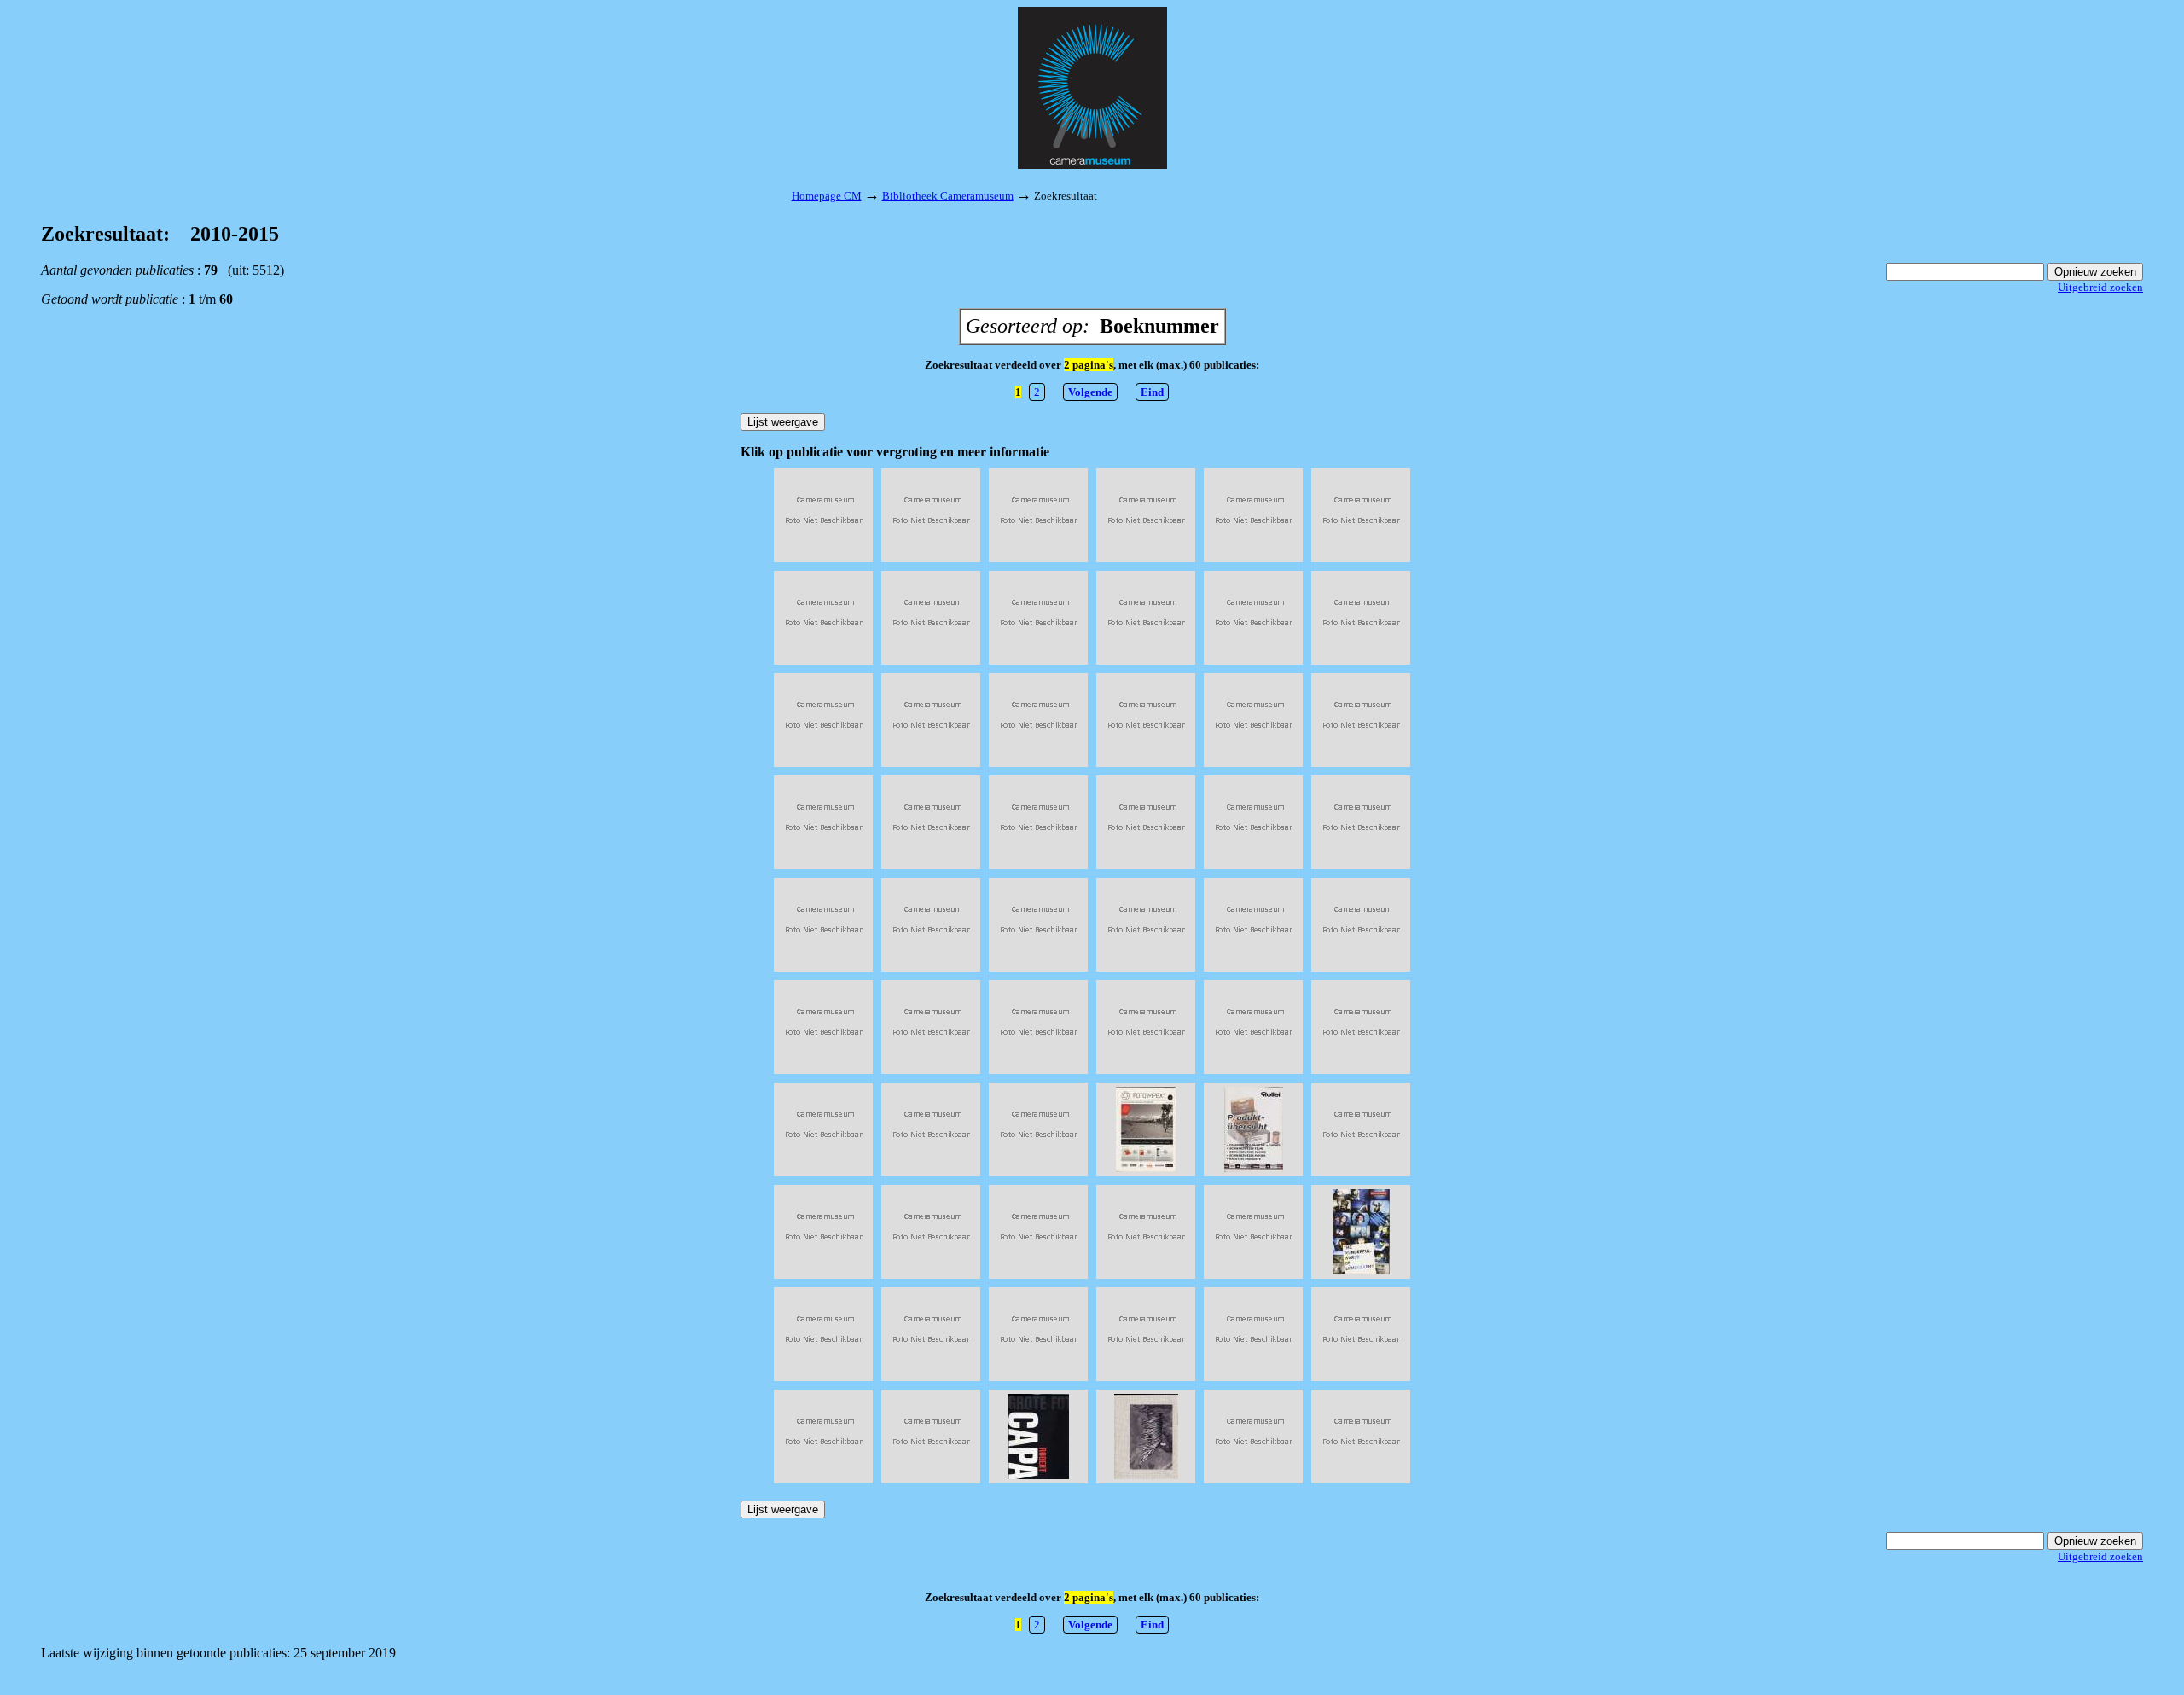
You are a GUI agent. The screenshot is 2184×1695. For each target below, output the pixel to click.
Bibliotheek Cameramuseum (948, 196)
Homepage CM (827, 196)
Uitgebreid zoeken (2100, 287)
